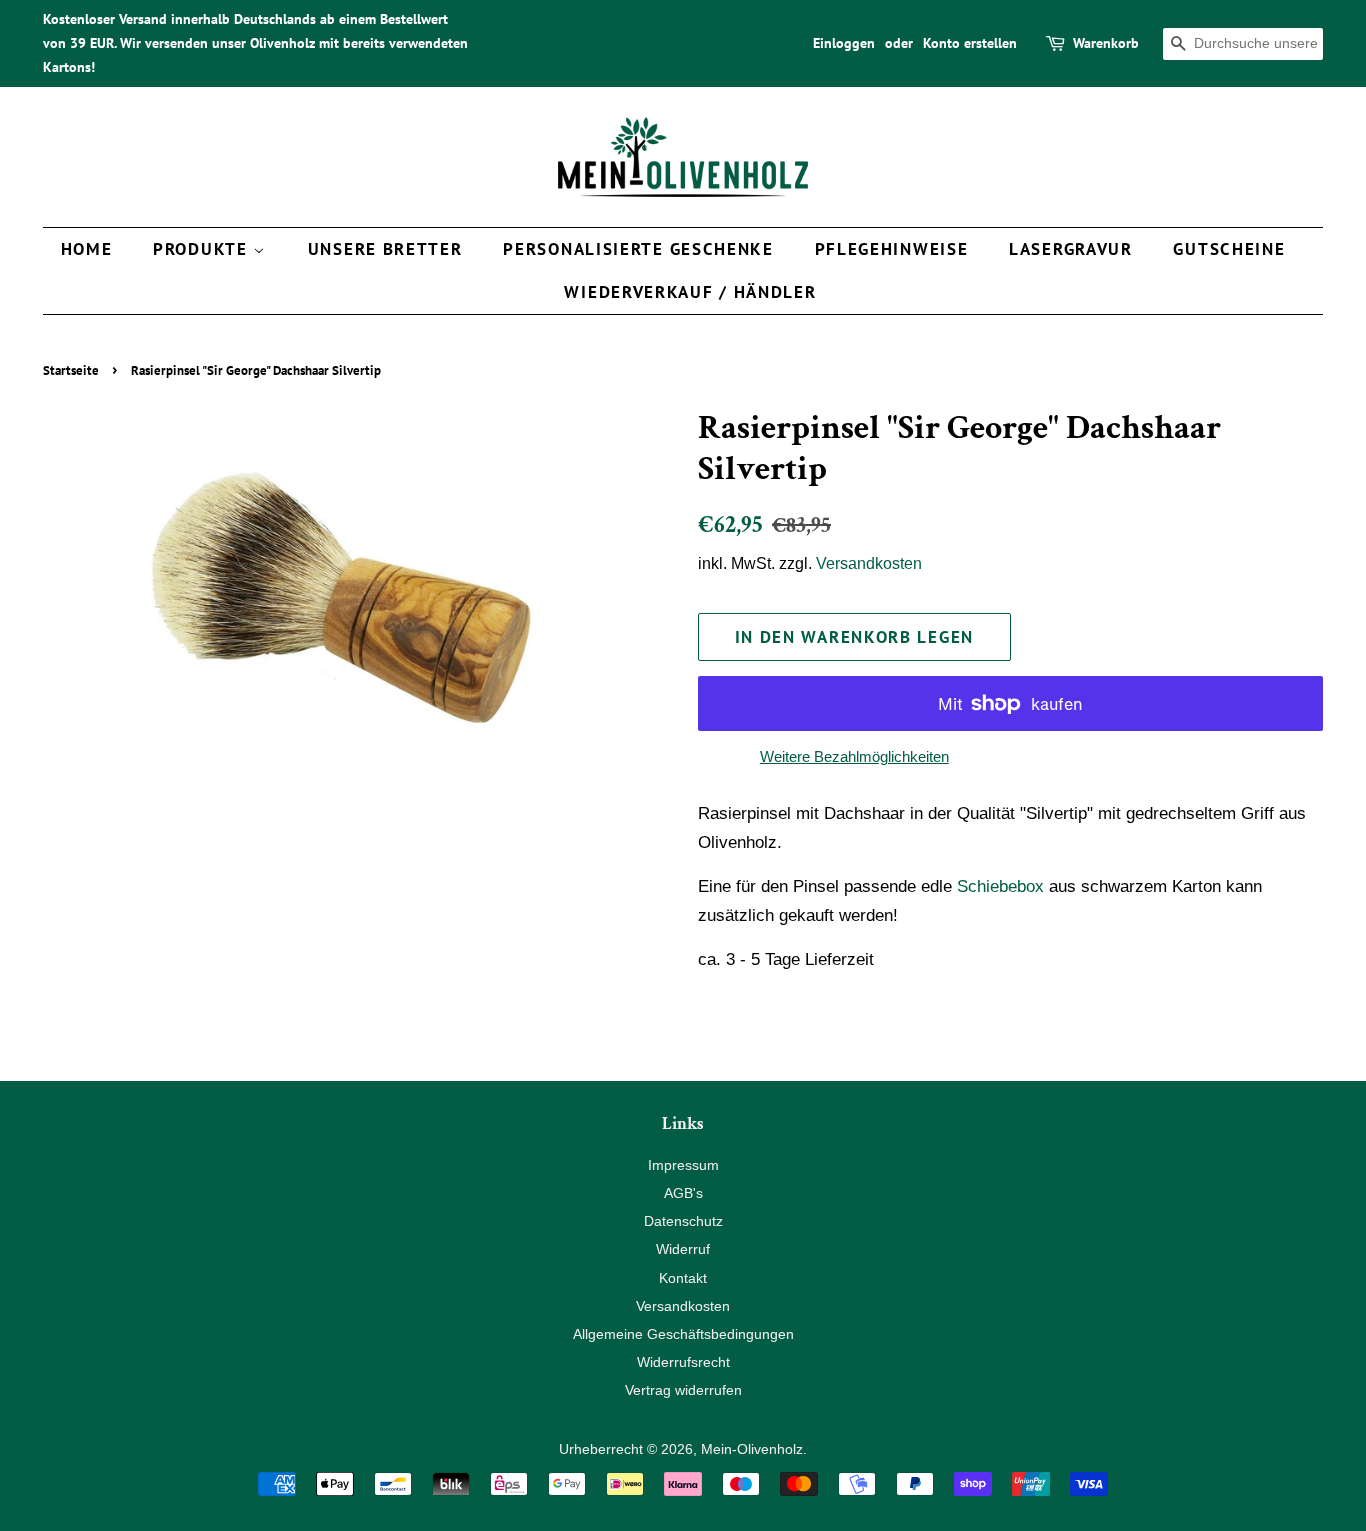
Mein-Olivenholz (752, 1449)
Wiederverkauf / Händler (690, 292)
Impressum (683, 1165)
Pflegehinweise (892, 249)
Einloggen (844, 43)
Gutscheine (1229, 249)
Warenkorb (1106, 43)
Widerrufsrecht (683, 1362)
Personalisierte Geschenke (638, 249)
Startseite (71, 370)
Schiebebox (1000, 886)
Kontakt (683, 1278)
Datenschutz (683, 1221)
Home (87, 249)
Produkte (203, 249)
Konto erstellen (970, 43)
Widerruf (683, 1249)
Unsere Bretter (385, 249)
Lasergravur (1071, 249)
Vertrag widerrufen (683, 1390)
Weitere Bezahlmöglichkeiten (854, 756)
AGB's (683, 1193)
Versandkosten (869, 563)
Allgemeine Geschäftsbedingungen (683, 1334)
